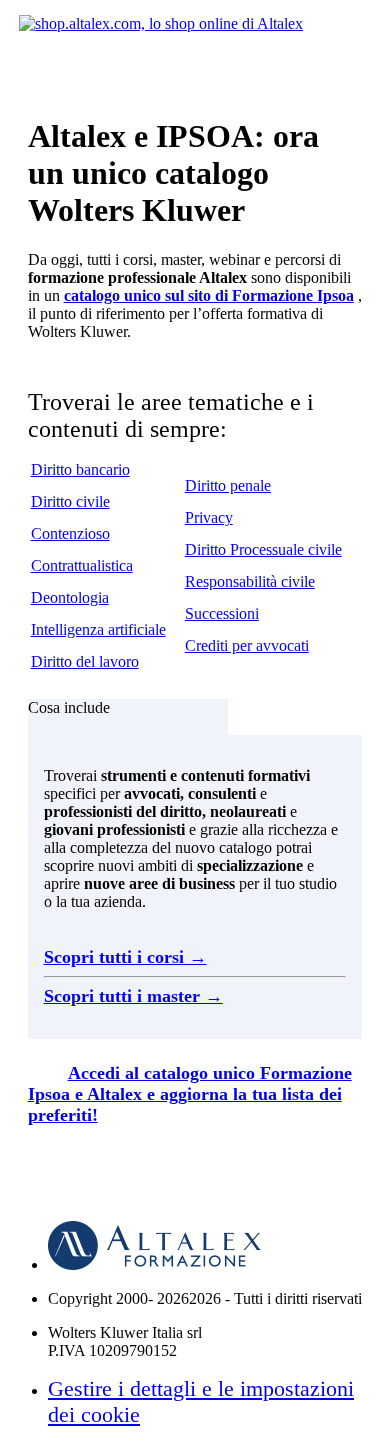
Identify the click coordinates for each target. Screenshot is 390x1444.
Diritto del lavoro (85, 661)
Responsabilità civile (250, 581)
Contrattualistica (82, 565)
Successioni (222, 613)
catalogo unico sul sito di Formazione (209, 295)
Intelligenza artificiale (98, 629)
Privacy (209, 517)
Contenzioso (70, 533)
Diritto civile (70, 501)
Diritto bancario (80, 469)
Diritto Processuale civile (263, 549)
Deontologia (70, 597)
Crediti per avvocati (247, 645)
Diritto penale (228, 485)
